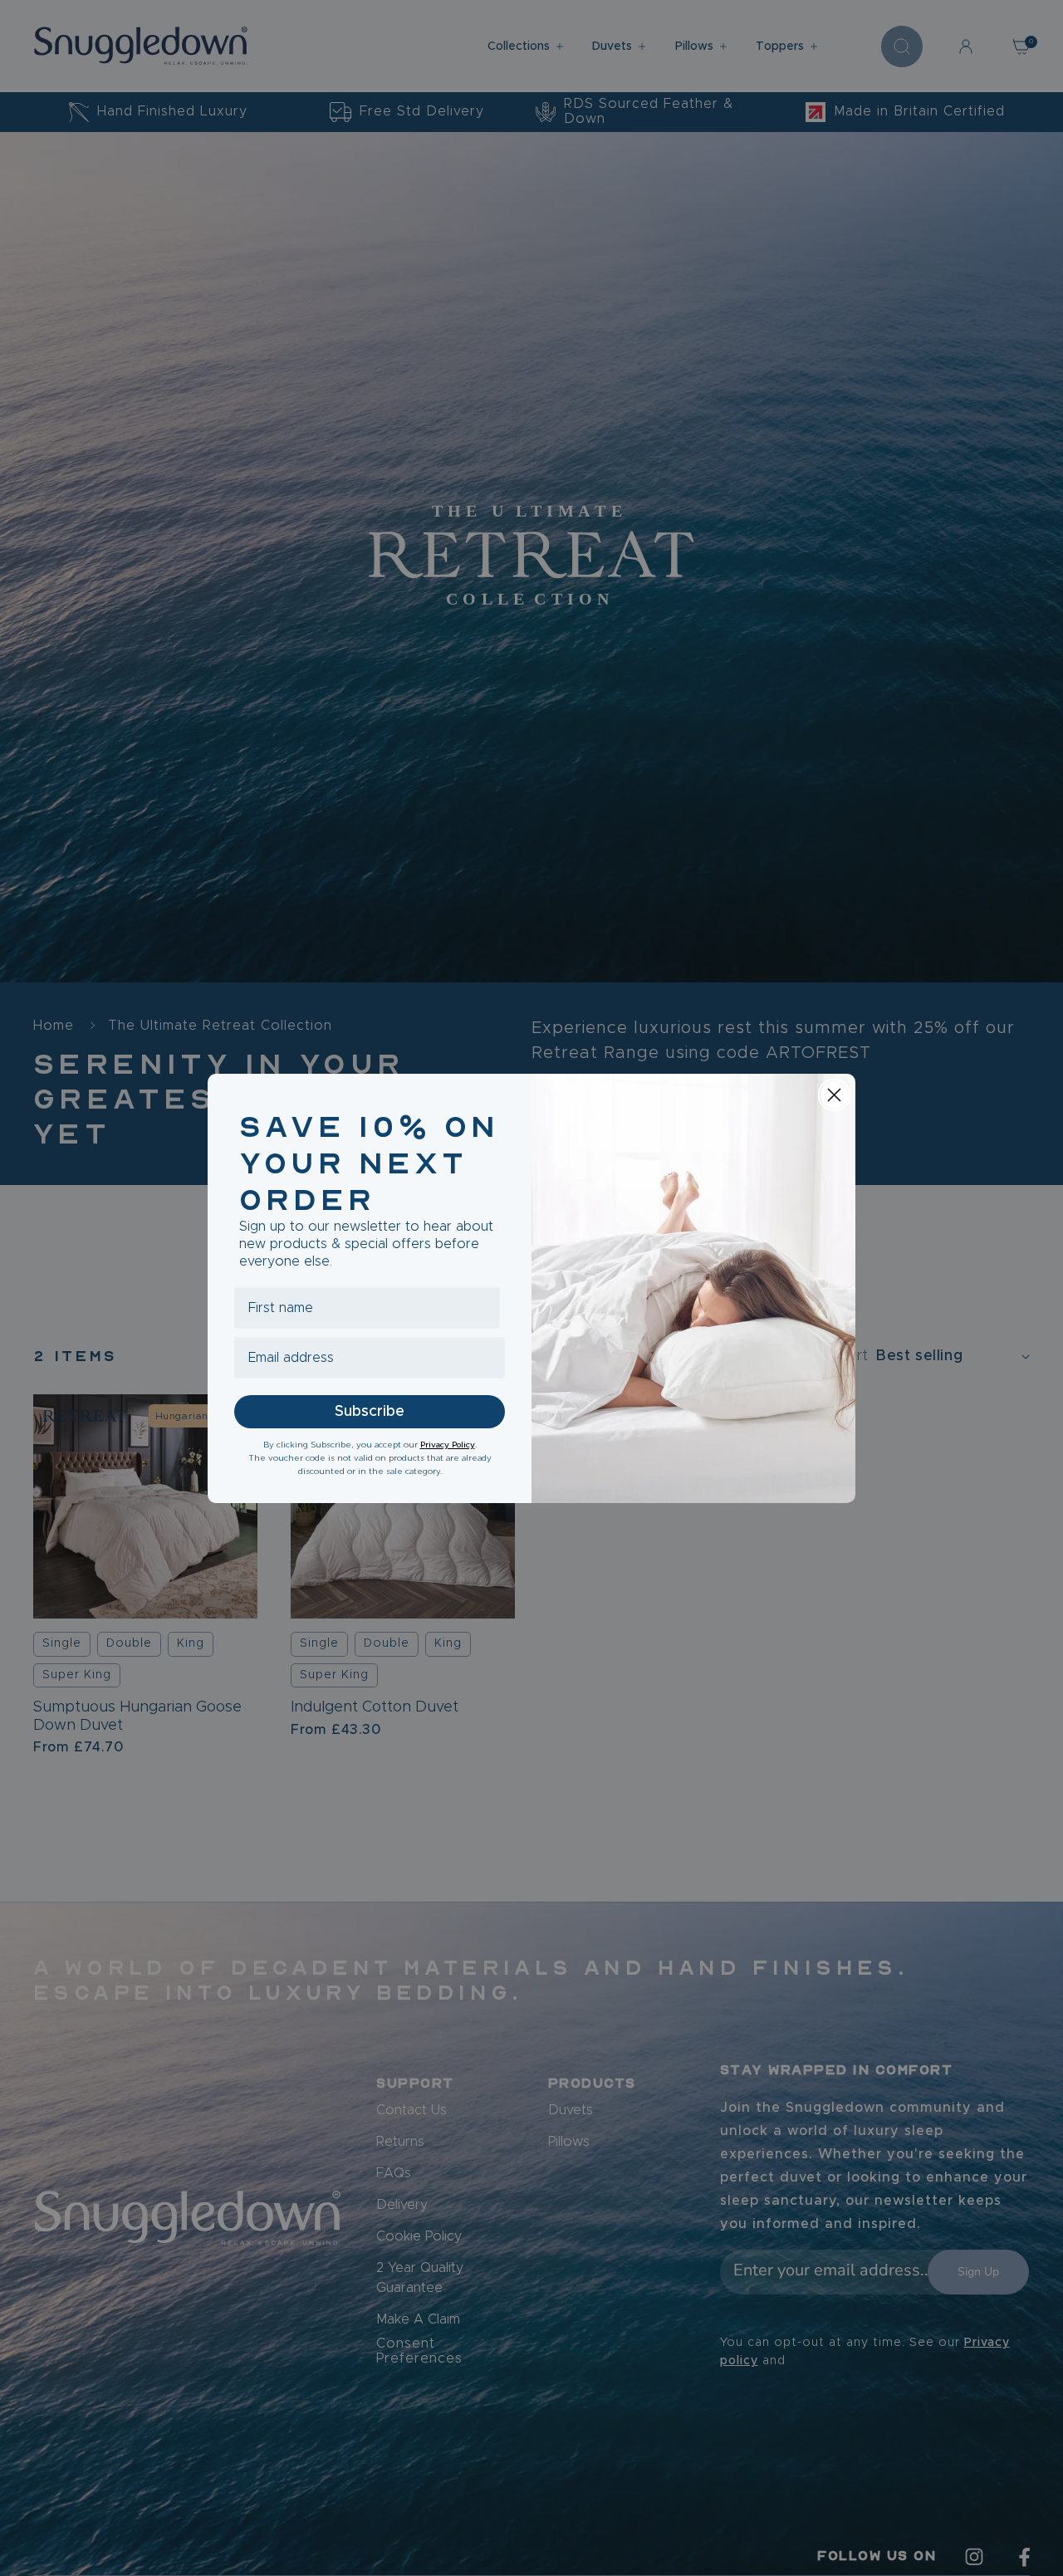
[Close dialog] (834, 1095)
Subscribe (370, 1412)
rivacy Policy (450, 1445)
